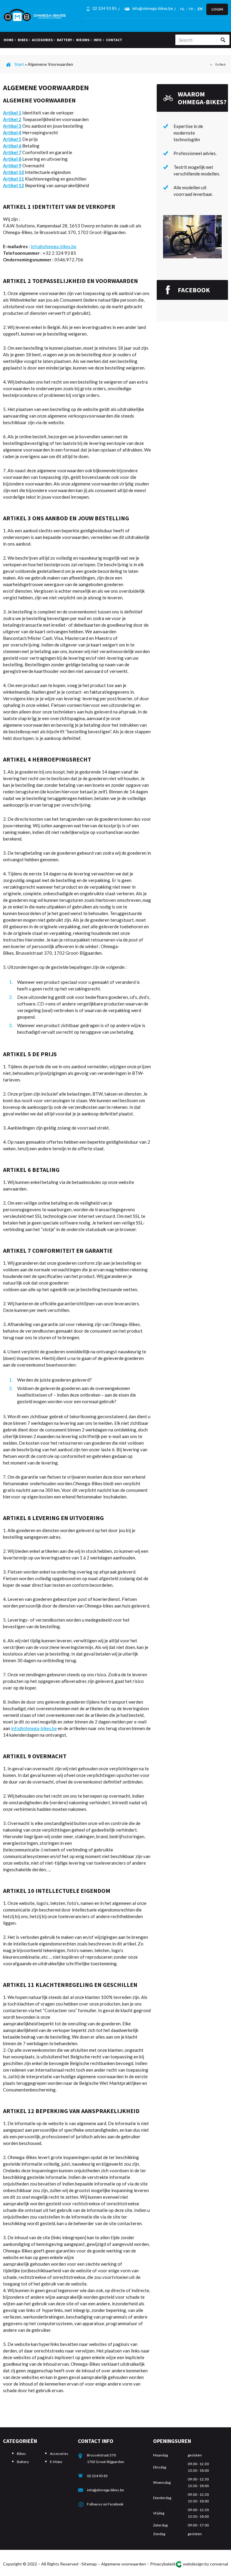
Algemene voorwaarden (123, 2564)
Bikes (21, 2454)
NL (182, 9)
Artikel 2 (12, 119)
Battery (23, 2462)
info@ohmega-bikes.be (153, 8)
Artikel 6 (12, 146)
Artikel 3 (12, 126)
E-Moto (56, 2462)
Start (19, 64)
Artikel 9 (12, 166)
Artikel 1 (12, 113)
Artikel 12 (14, 185)
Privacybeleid (163, 2564)
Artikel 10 (14, 172)
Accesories (59, 2454)
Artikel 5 (12, 139)
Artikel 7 (12, 152)
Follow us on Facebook (105, 2504)
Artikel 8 (12, 159)
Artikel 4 (12, 132)
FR (191, 9)
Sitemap (89, 2564)
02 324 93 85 (97, 2476)
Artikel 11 (14, 179)
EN (200, 9)
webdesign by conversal (205, 2564)
